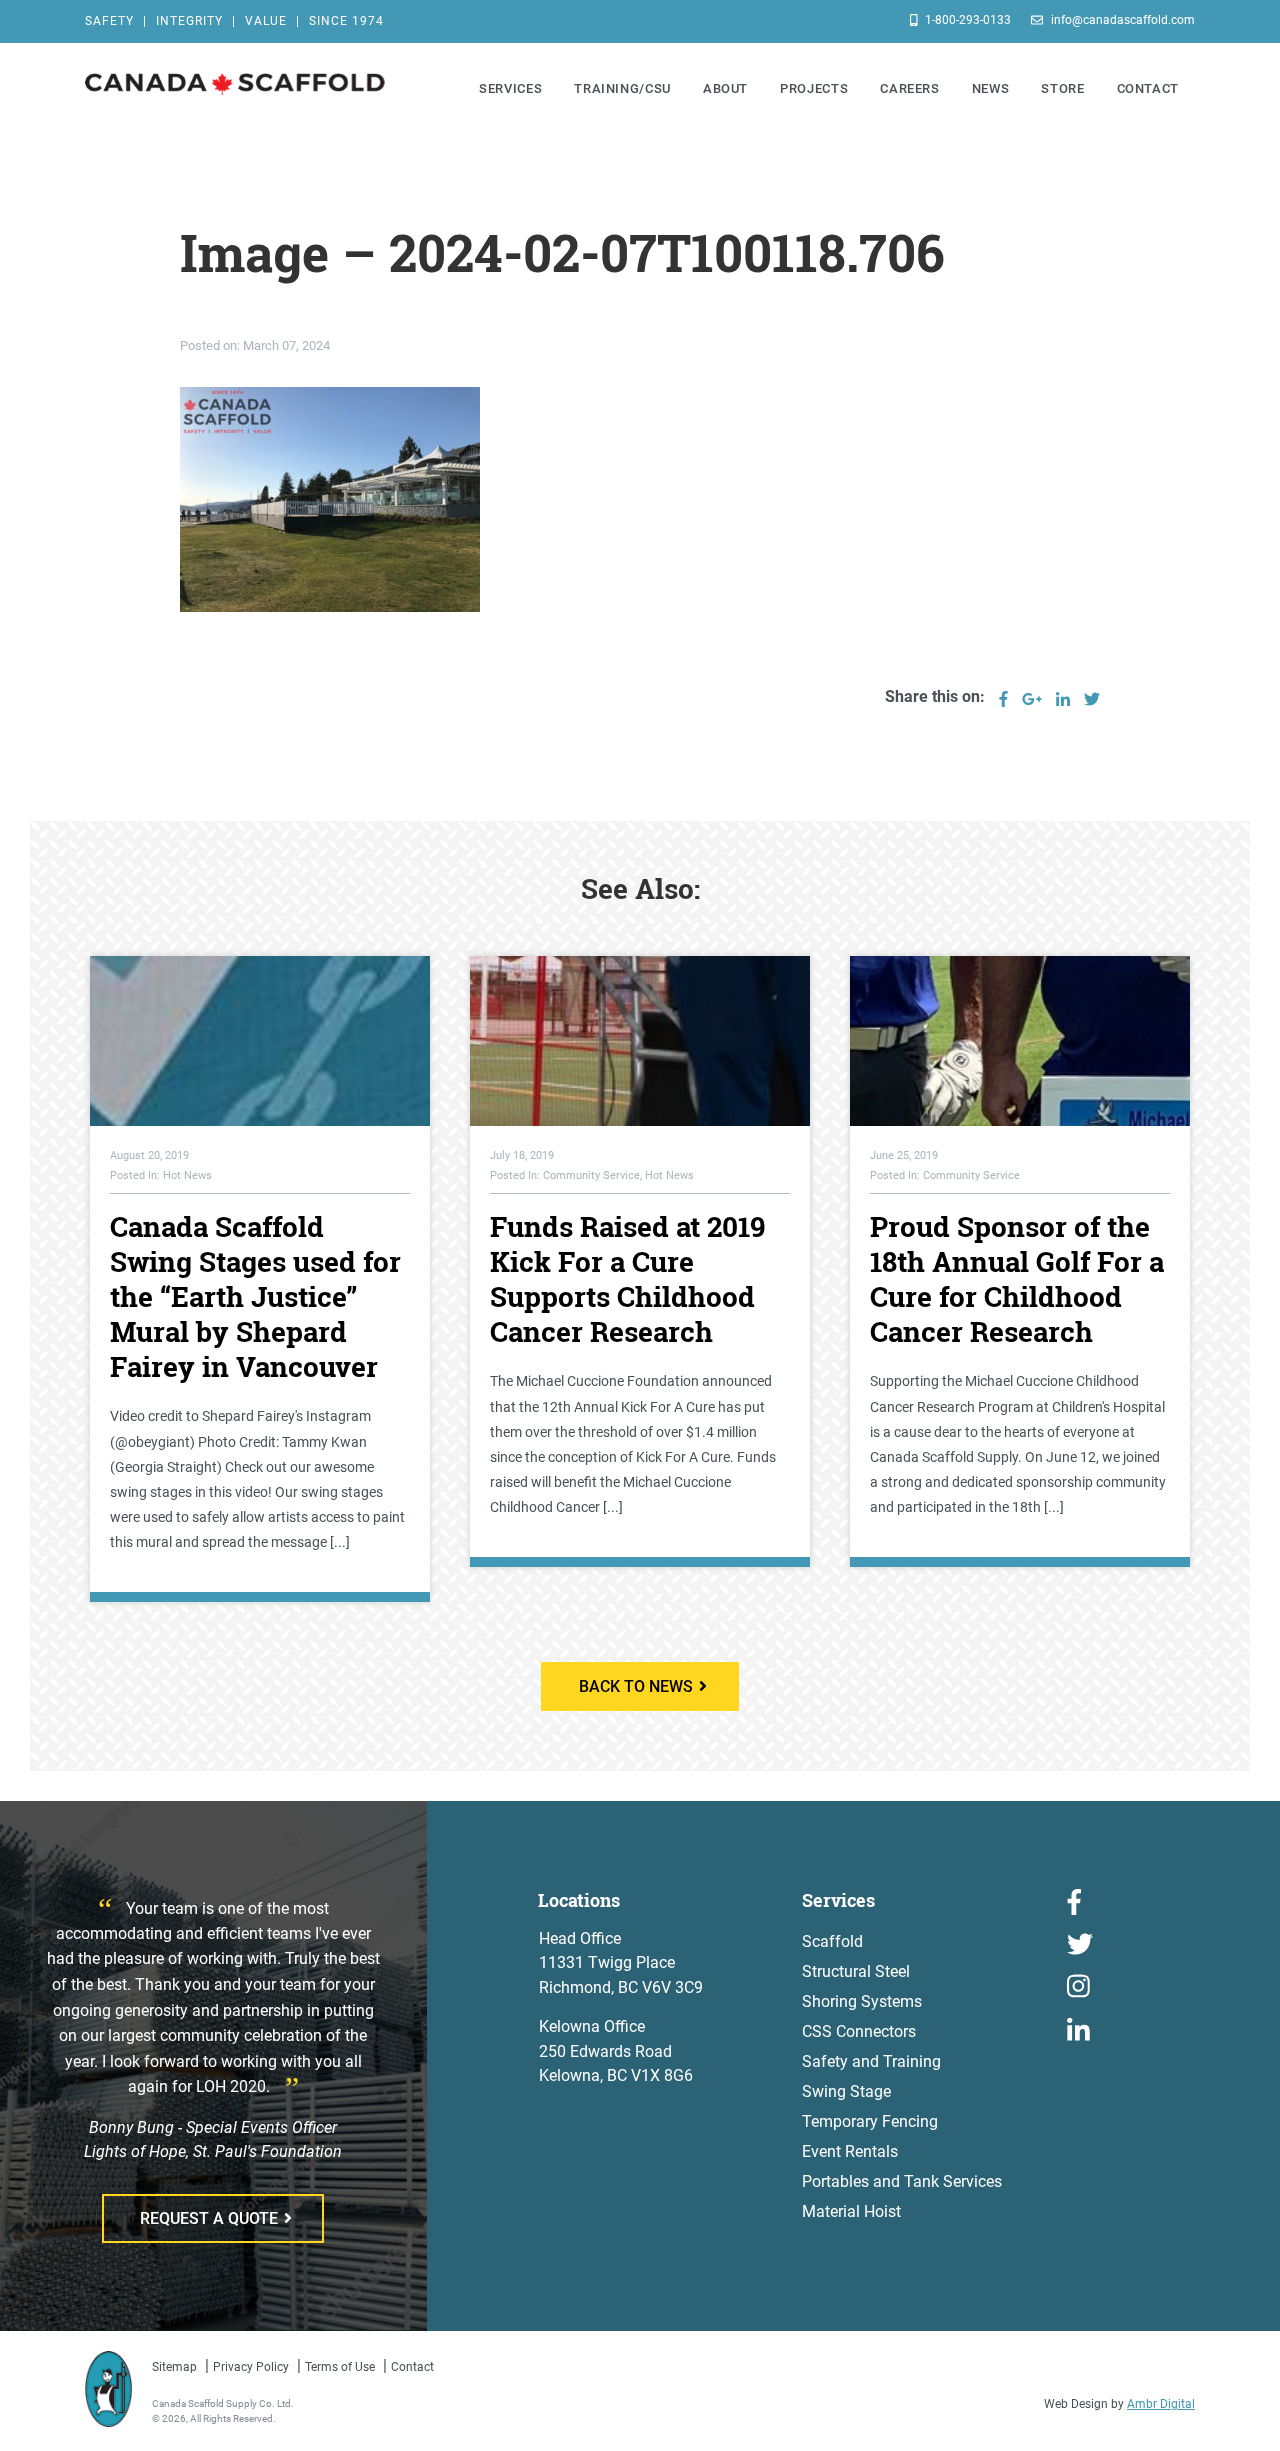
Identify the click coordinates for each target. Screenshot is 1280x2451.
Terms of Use (340, 2367)
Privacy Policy (251, 2367)
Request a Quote (209, 2218)
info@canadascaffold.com (1121, 20)
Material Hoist (851, 2211)
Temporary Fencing (870, 2121)
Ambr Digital (1161, 2404)
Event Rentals (850, 2151)
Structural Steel (856, 1971)
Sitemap (174, 2367)
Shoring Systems (862, 2001)
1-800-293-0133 (966, 20)
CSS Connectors (859, 2031)
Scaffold (832, 1941)
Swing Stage (846, 2091)
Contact (412, 2367)
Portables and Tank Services (902, 2181)
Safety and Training (871, 2061)
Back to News (636, 1686)
